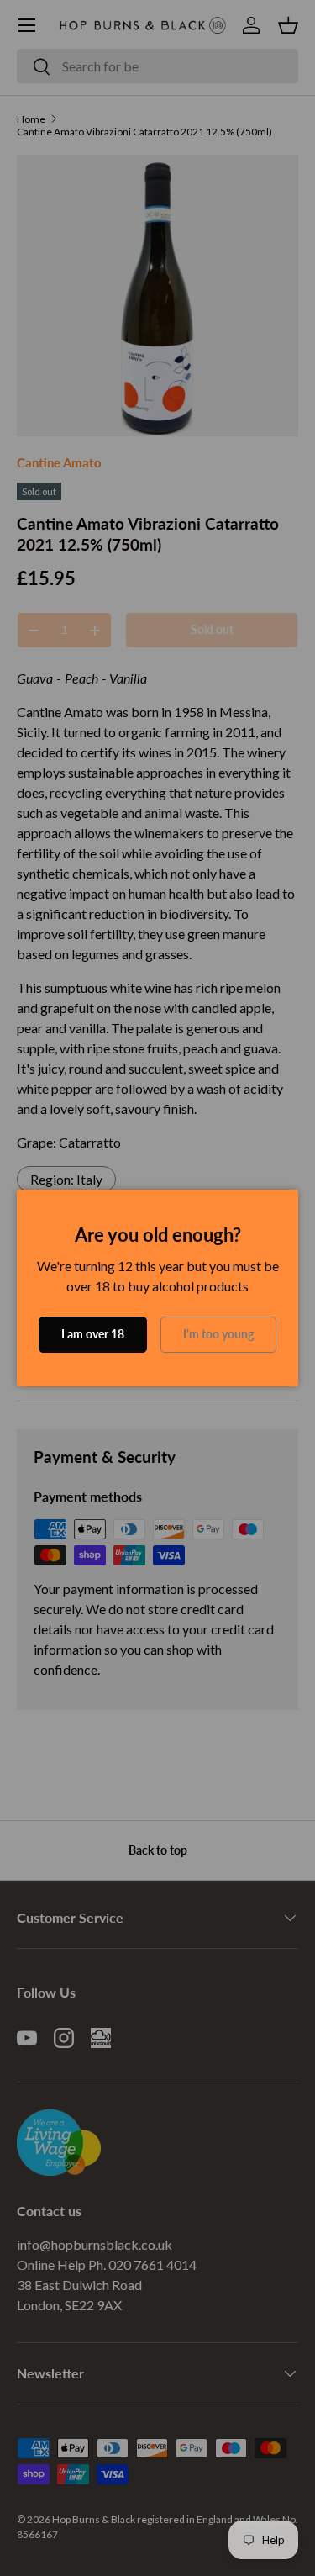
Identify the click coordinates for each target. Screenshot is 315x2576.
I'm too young (218, 1334)
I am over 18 (93, 1334)
